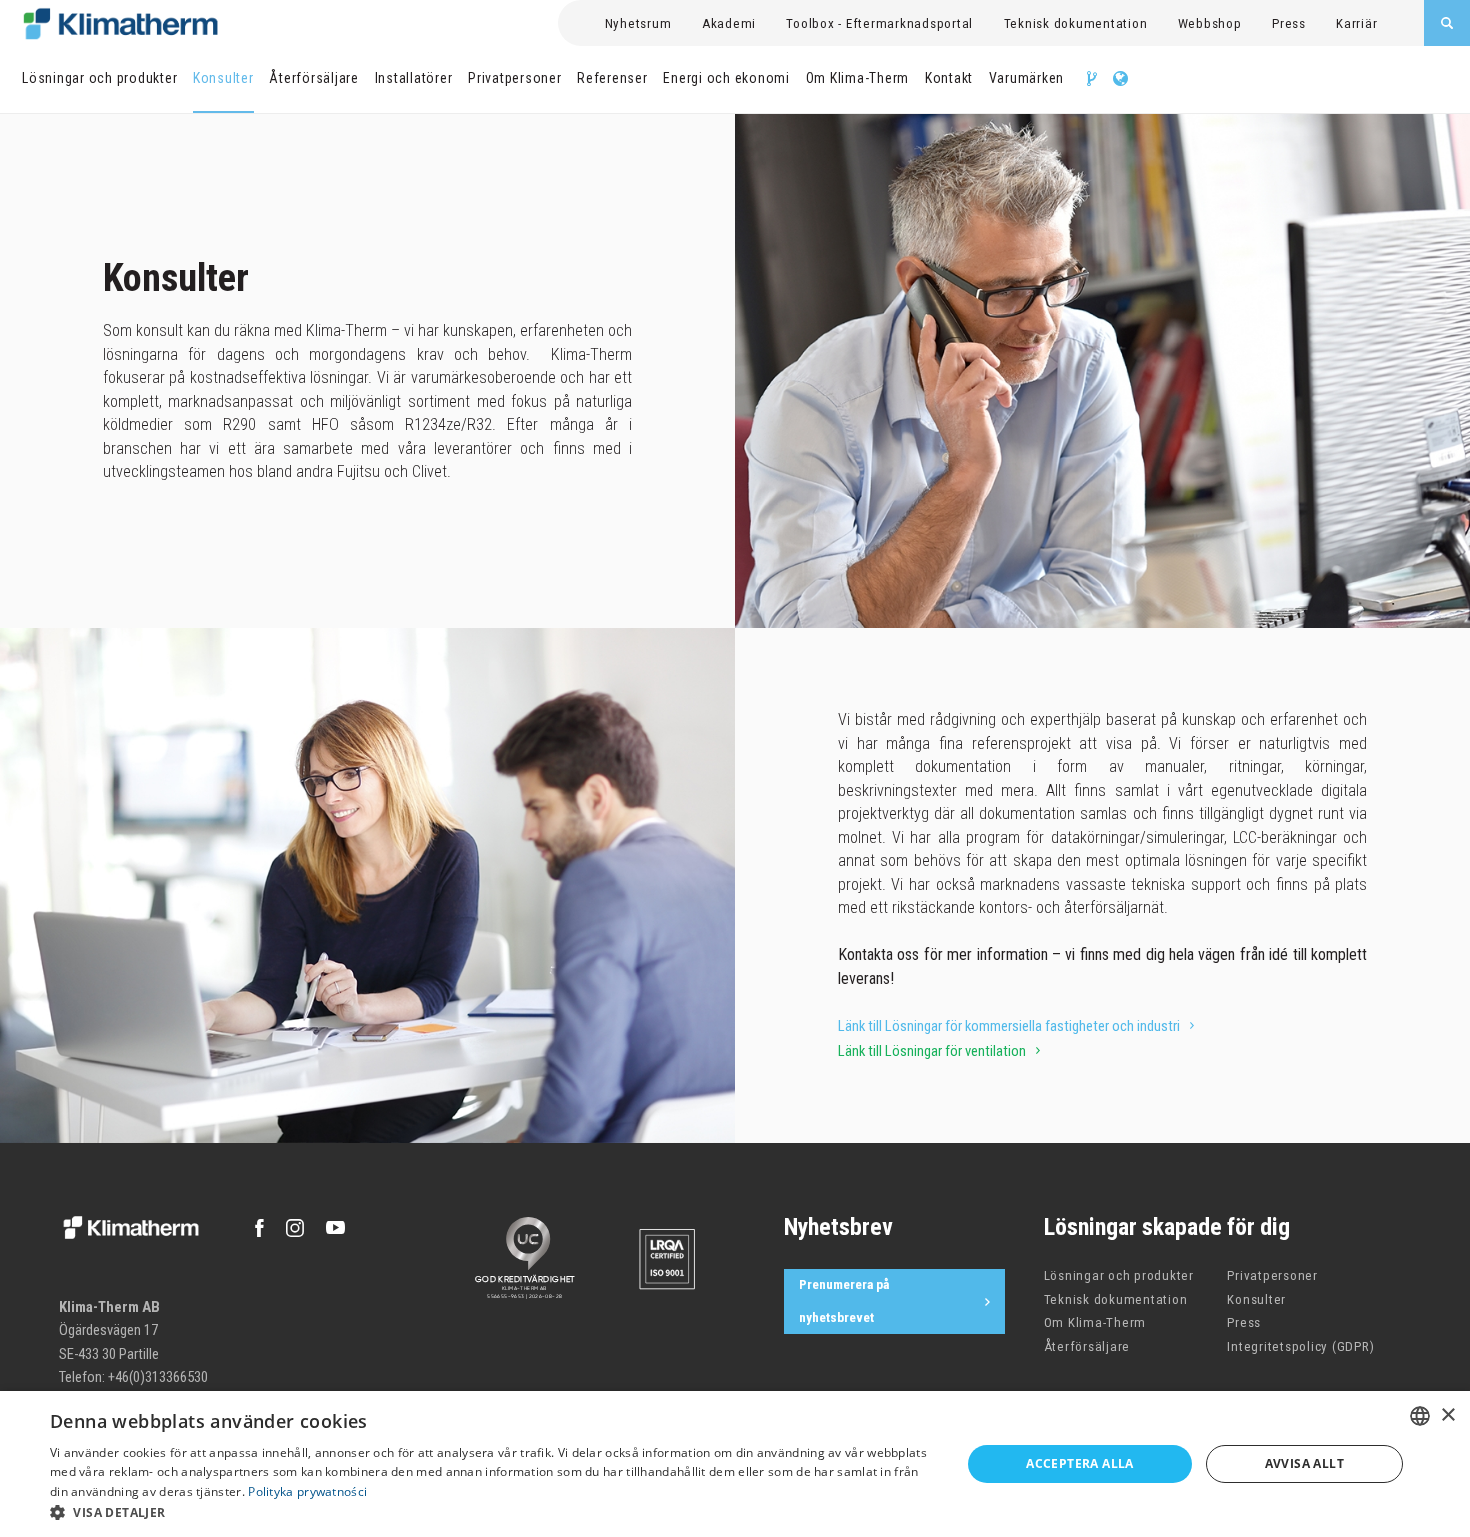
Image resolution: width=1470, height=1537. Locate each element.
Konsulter (223, 78)
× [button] (1447, 1415)
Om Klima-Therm (858, 78)
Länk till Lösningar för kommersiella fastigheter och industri (1009, 1026)
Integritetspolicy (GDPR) (1300, 1346)
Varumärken (1027, 78)
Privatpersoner (515, 78)
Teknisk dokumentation (1076, 23)
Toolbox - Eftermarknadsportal (879, 23)
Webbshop (1210, 23)
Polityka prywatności (307, 1491)
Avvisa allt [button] (1304, 1463)
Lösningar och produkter (99, 78)
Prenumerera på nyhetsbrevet (844, 1300)
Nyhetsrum (638, 23)
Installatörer (414, 78)
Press (1289, 23)
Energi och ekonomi (726, 78)
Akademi (729, 23)
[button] (492, 1512)
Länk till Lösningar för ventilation (932, 1051)
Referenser (612, 78)
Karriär (1356, 23)
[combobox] (1420, 1416)
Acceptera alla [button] (1080, 1463)
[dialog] (735, 1464)
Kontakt (949, 78)
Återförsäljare (314, 78)
